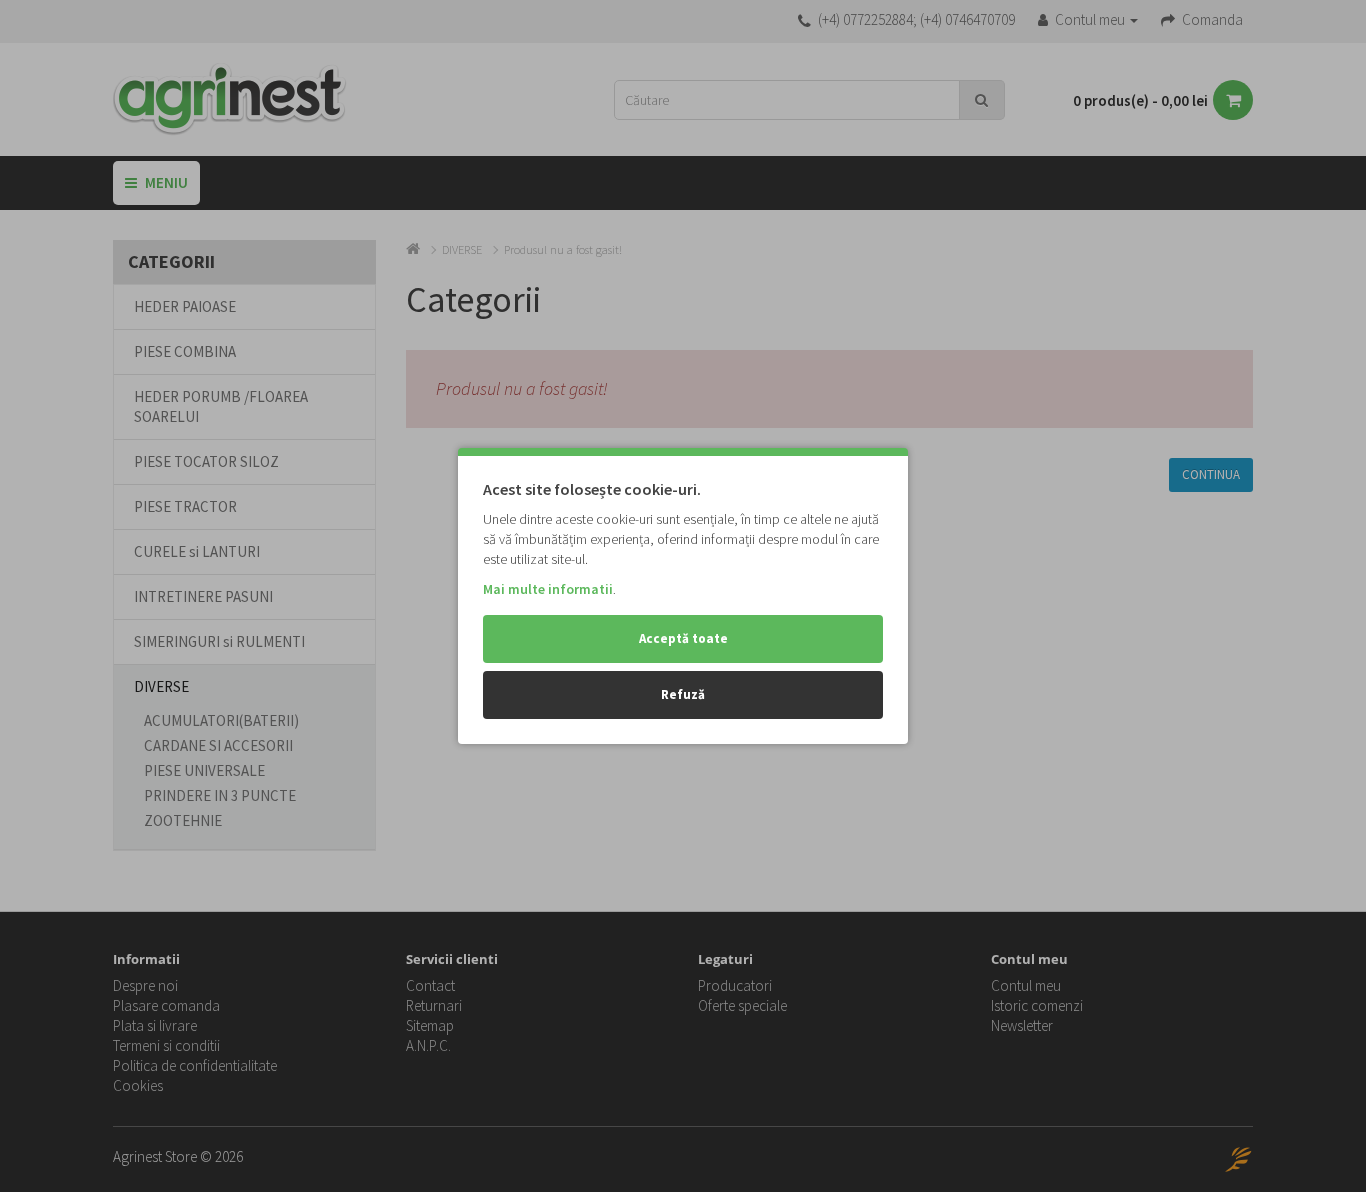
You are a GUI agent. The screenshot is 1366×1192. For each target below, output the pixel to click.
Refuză (683, 694)
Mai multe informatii (548, 589)
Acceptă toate (683, 638)
